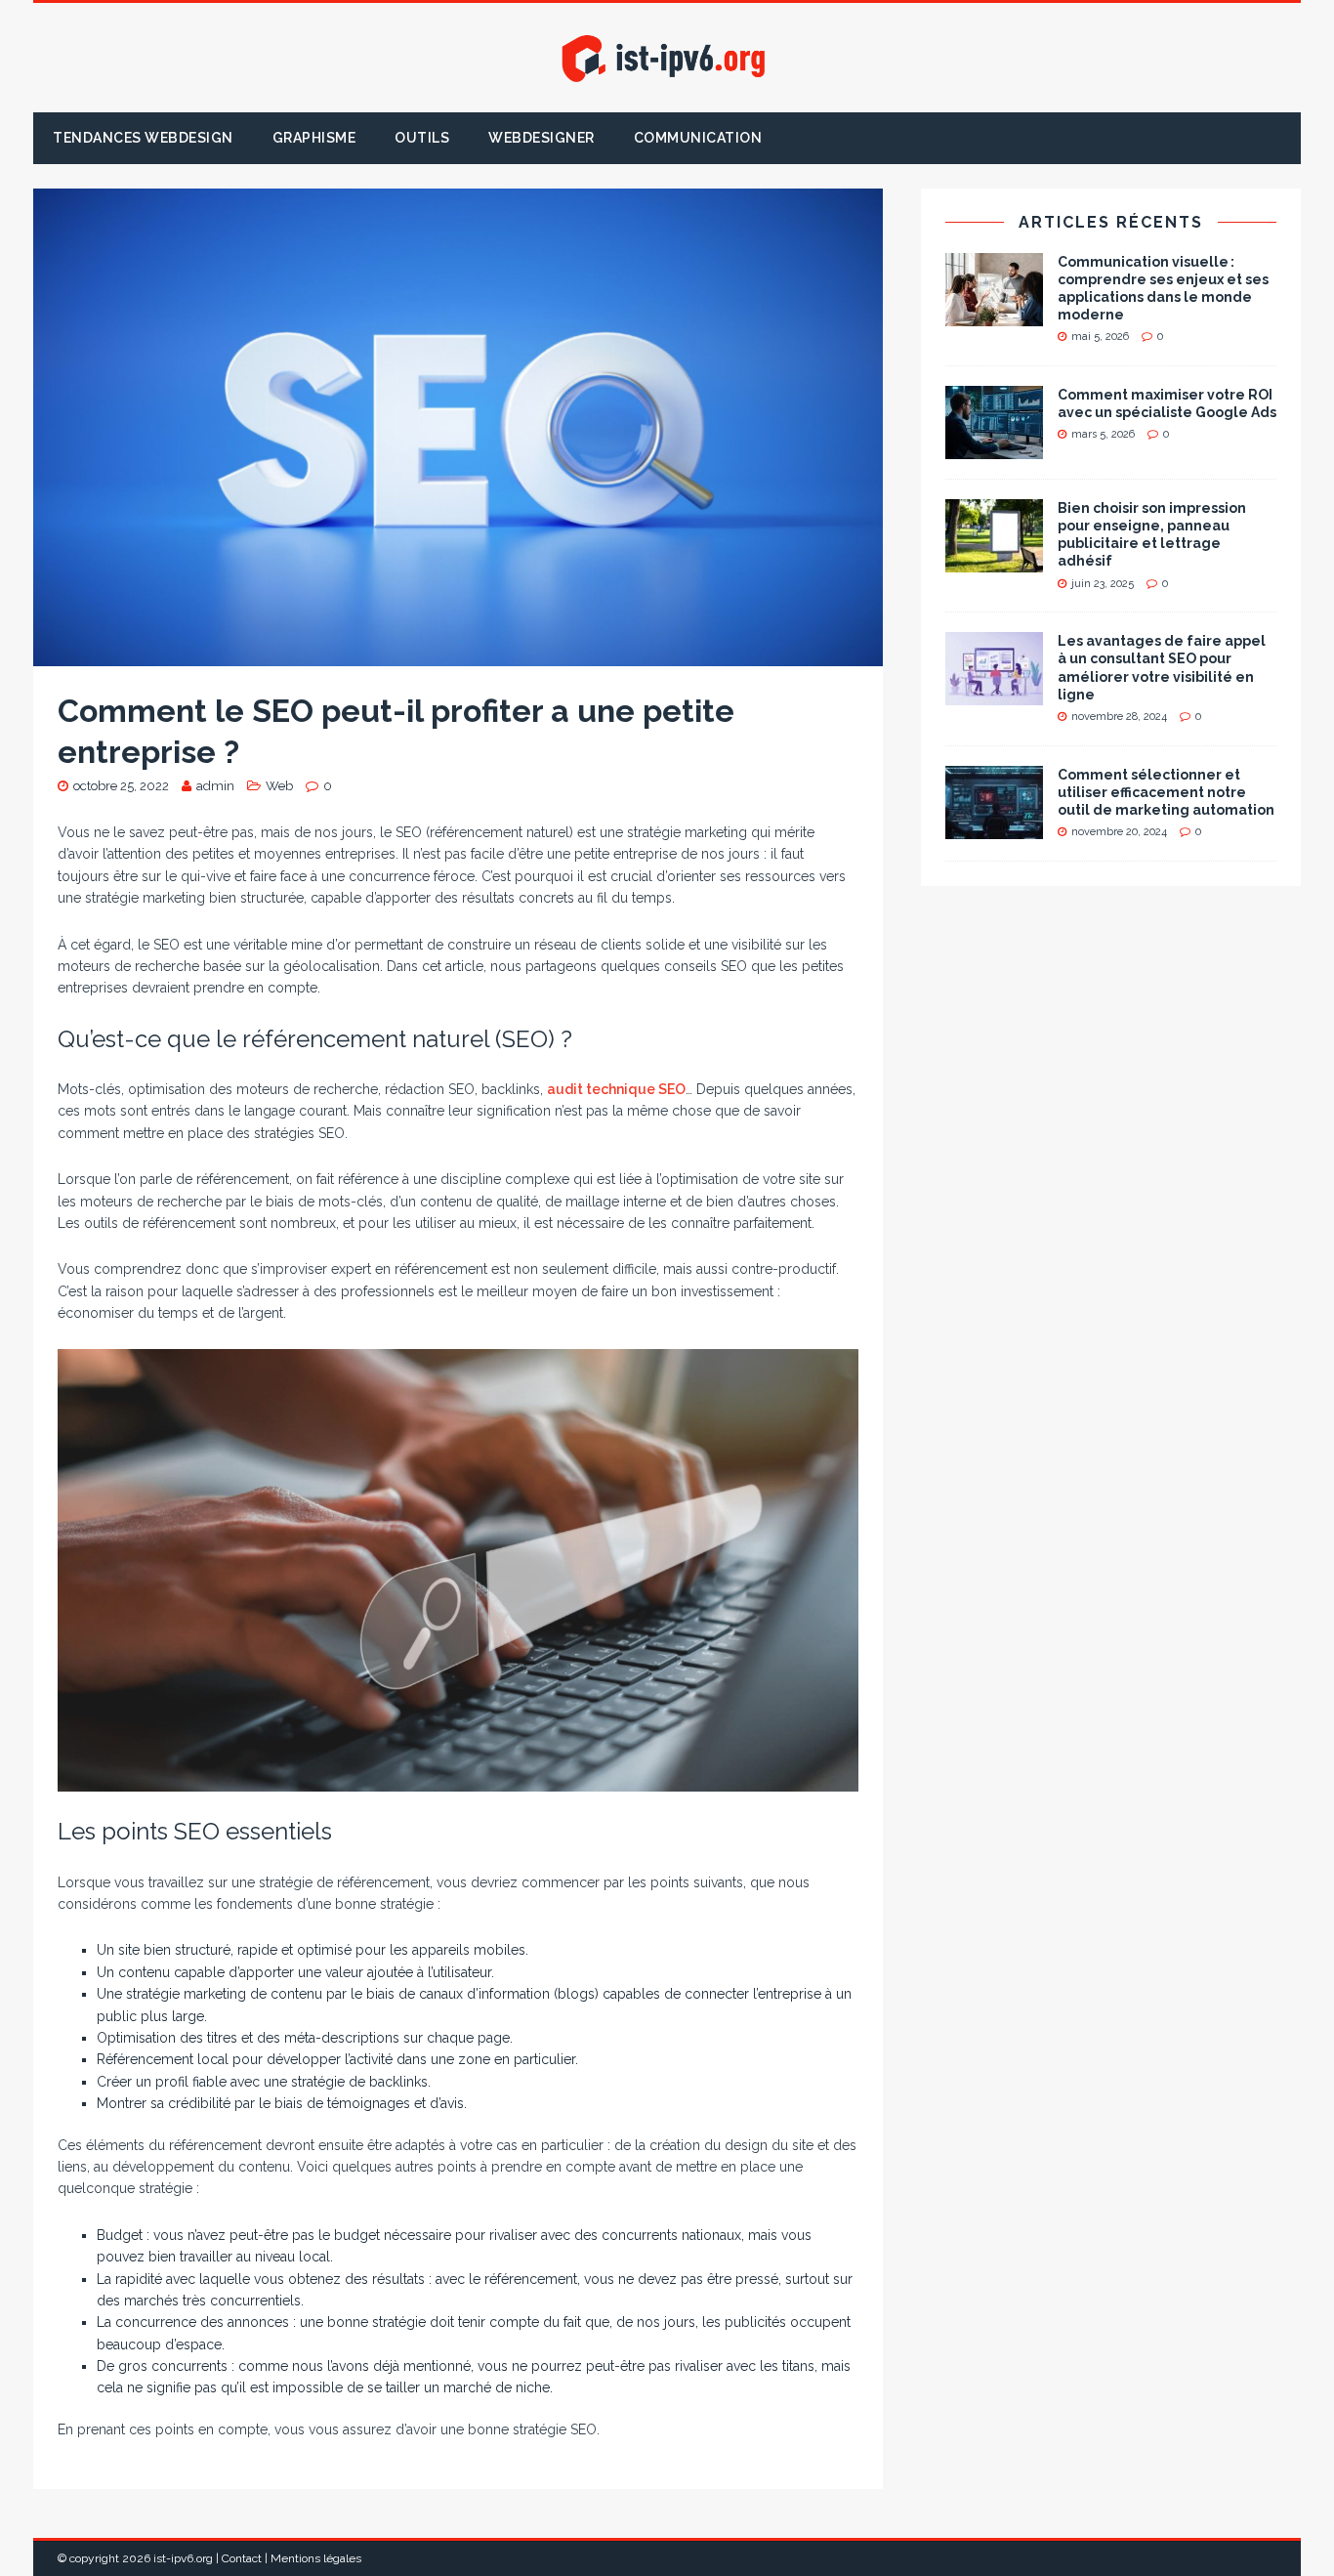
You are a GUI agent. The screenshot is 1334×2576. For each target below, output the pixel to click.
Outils (422, 138)
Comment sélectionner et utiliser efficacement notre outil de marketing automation (1166, 792)
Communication (698, 138)
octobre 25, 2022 (121, 786)
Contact (242, 2558)
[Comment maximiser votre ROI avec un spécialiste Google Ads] (994, 448)
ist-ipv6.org (183, 2558)
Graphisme (314, 138)
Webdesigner (542, 138)
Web (279, 786)
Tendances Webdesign (143, 138)
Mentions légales (316, 2558)
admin (215, 786)
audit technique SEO (616, 1089)
